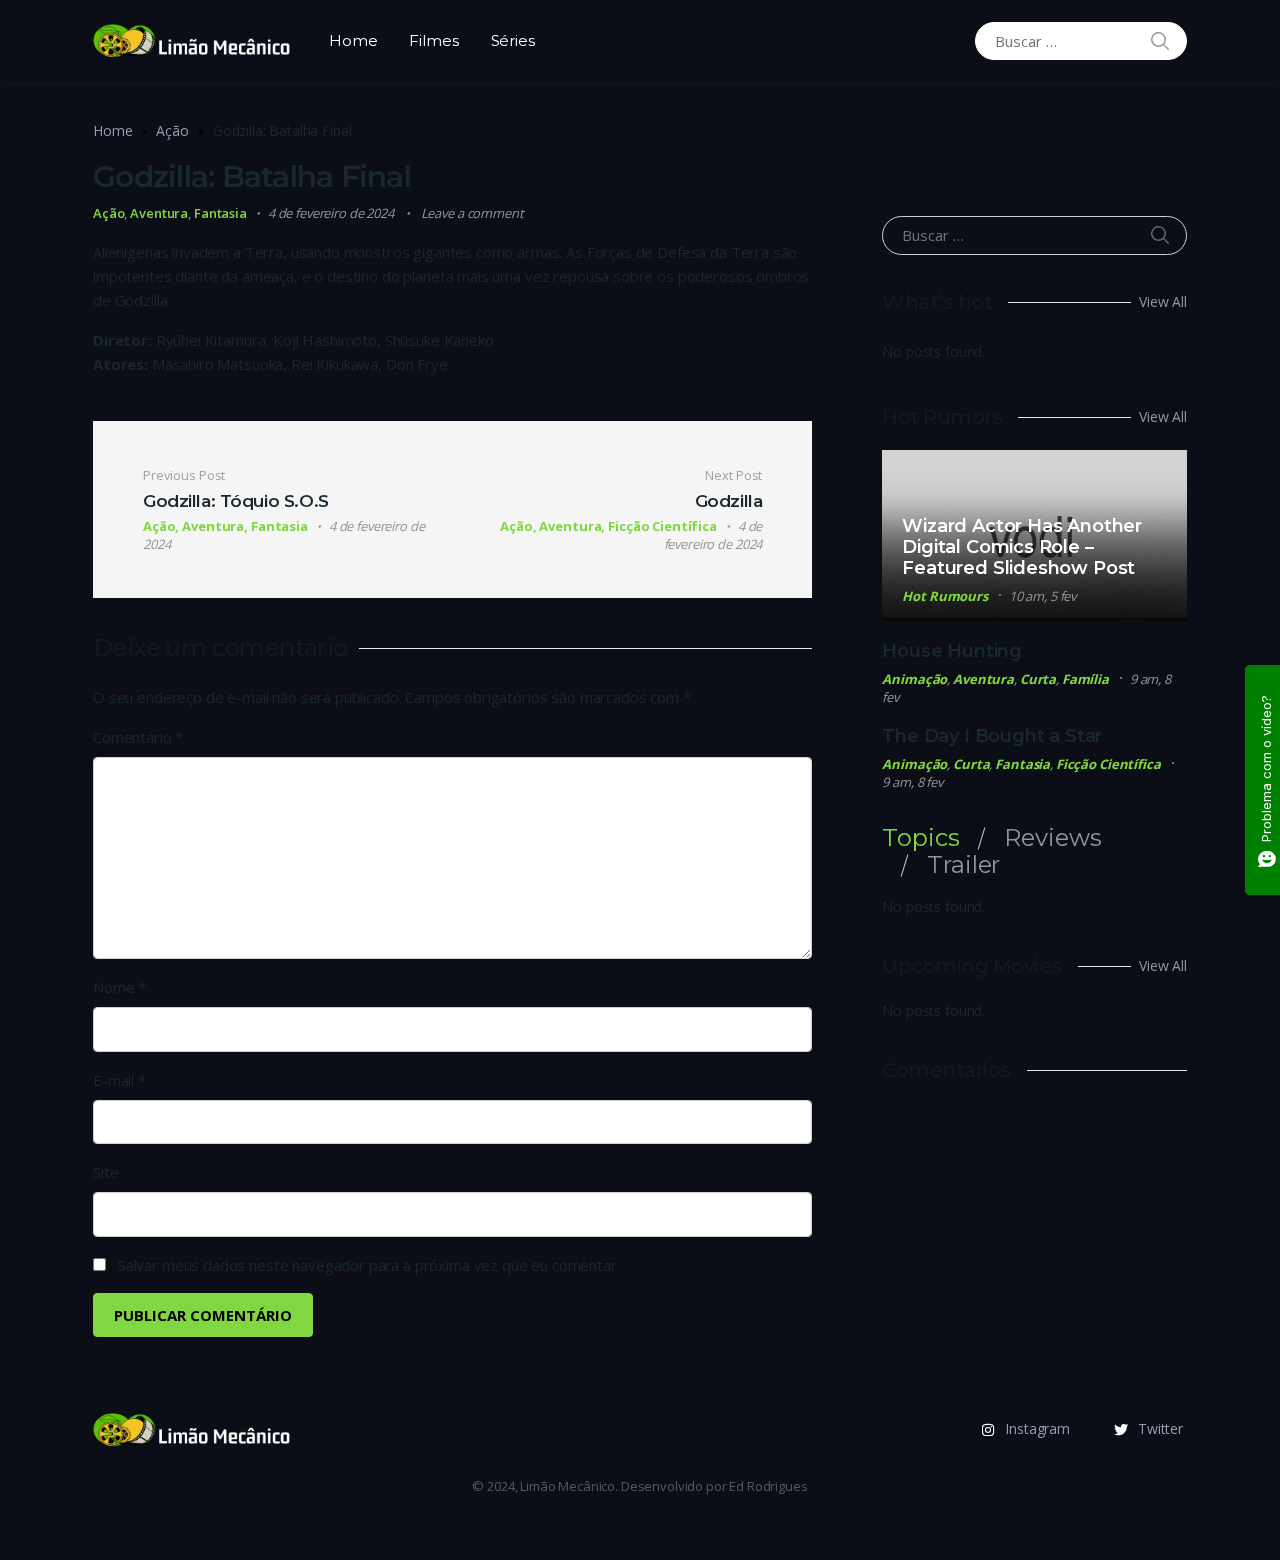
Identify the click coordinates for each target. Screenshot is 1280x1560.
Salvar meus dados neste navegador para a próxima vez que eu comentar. (369, 1265)
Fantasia (220, 213)
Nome (119, 987)
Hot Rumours (945, 596)
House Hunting (952, 651)
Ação (172, 130)
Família (1085, 679)
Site (105, 1172)
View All (1163, 301)
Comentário (138, 737)
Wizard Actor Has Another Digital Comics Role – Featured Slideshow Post (1022, 547)
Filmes (433, 40)
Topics (920, 838)
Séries (513, 40)
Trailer (963, 865)
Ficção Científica (1108, 764)
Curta (1038, 679)
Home (353, 40)
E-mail (119, 1080)
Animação (914, 679)
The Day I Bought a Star (992, 736)
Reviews (1052, 838)
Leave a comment (472, 213)
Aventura (159, 213)
